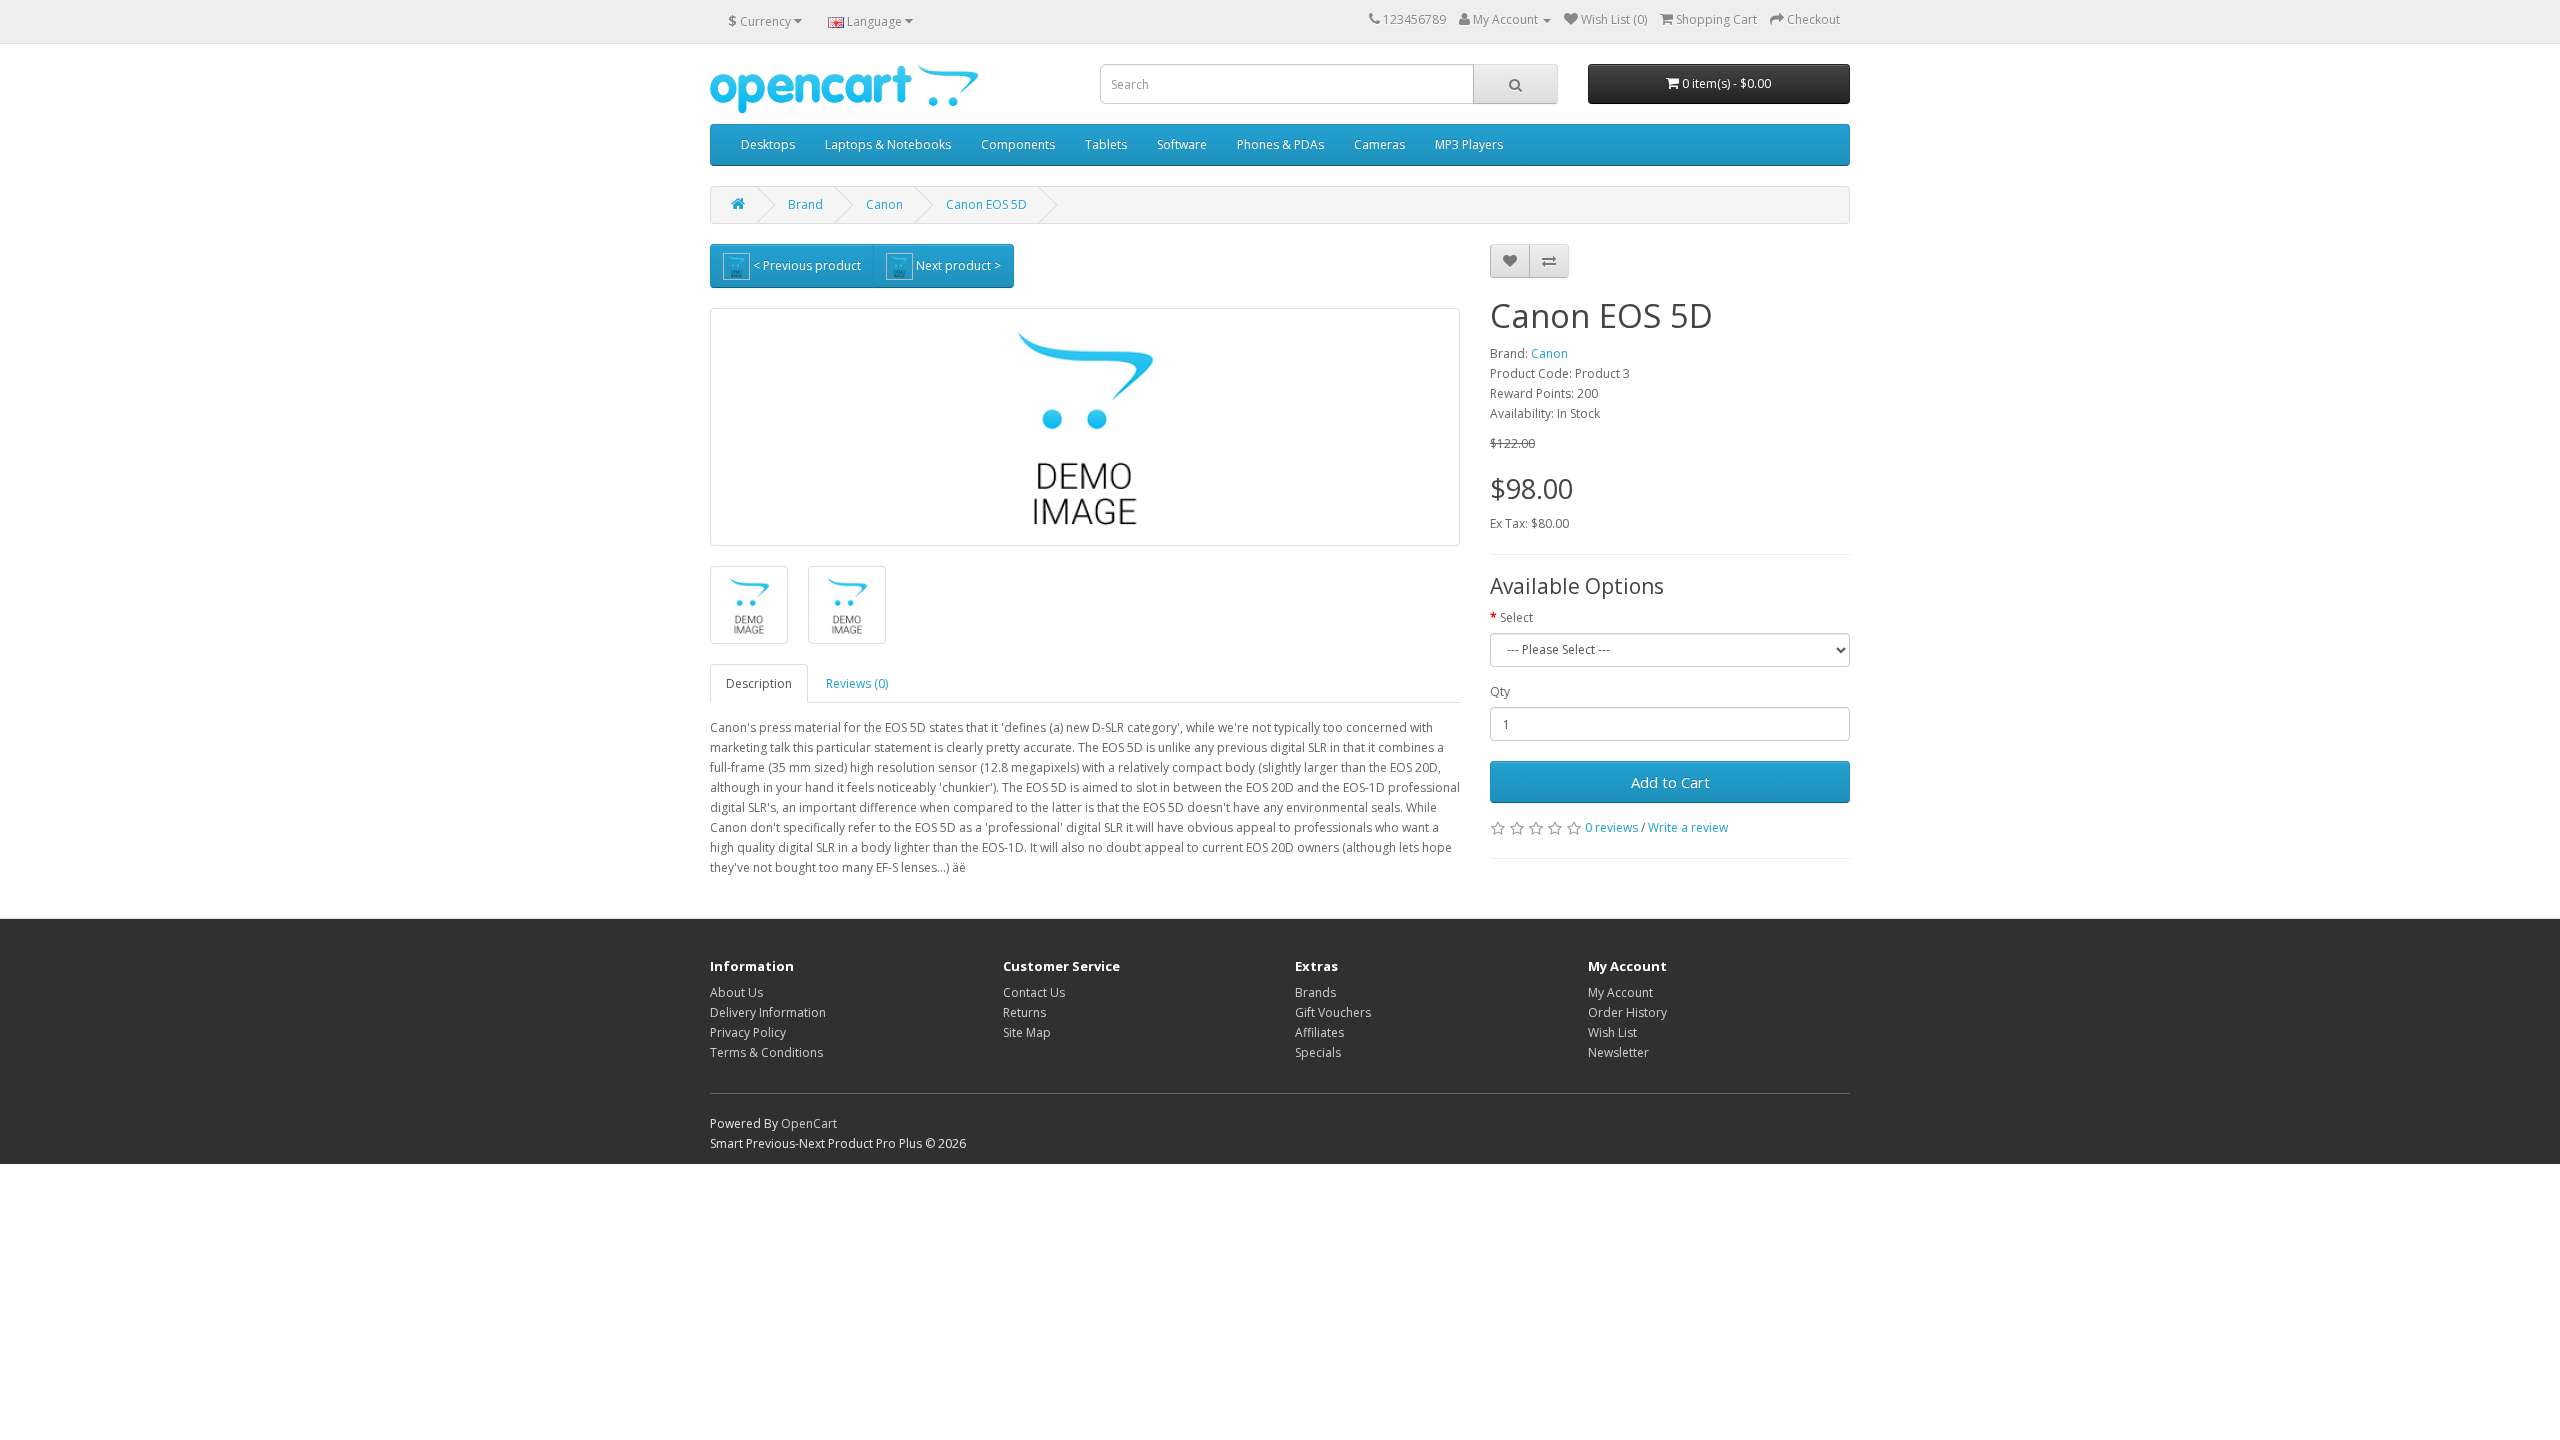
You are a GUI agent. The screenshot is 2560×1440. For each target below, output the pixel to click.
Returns (1024, 1012)
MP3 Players (1469, 144)
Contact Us (1034, 992)
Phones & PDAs (1280, 144)
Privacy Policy (748, 1032)
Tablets (1106, 144)
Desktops (768, 144)
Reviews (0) (857, 683)
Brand (805, 204)
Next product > (957, 264)
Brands (1315, 992)
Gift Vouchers (1333, 1012)
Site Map (1027, 1032)
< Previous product (805, 264)
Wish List (1612, 1032)
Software (1182, 144)
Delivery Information (768, 1012)
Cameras (1379, 144)
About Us (736, 992)
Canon (884, 204)
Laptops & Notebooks (888, 144)
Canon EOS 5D (986, 204)
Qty (1500, 691)
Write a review (1688, 827)
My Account (1620, 992)
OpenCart (809, 1123)
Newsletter (1618, 1052)
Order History (1627, 1012)
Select (1516, 617)
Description (759, 683)
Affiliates (1319, 1032)
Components (1018, 144)
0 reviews (1611, 827)
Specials (1318, 1052)
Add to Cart (1670, 782)
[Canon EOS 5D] (1085, 427)
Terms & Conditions (766, 1052)
